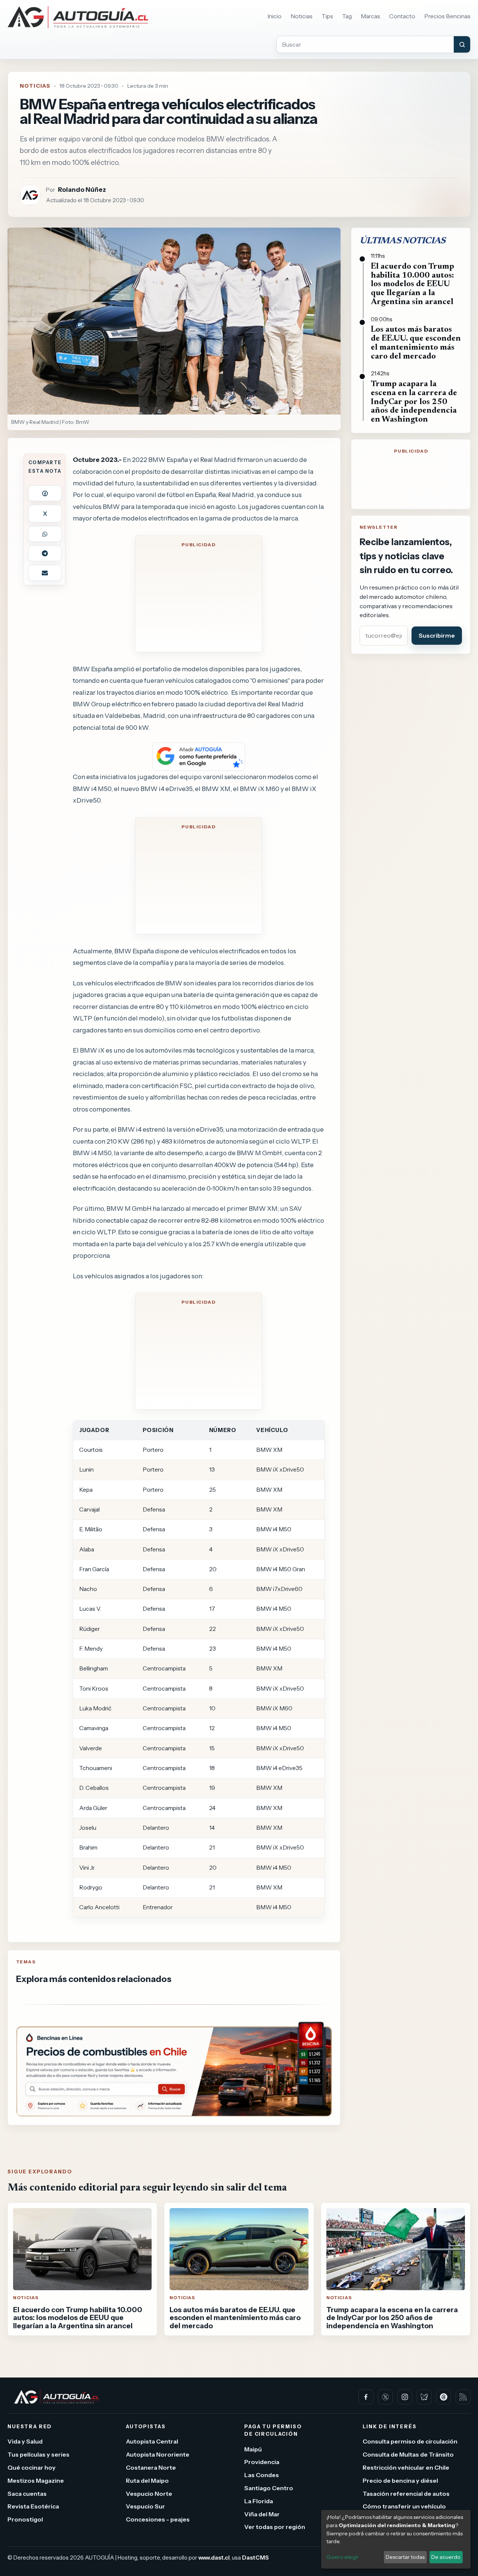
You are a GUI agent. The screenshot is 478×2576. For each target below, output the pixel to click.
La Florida (259, 2501)
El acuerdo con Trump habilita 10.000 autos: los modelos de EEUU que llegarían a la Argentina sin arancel (412, 285)
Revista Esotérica (33, 2506)
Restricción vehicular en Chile (406, 2467)
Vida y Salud (25, 2441)
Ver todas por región (275, 2527)
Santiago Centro (269, 2488)
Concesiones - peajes (158, 2519)
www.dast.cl (214, 2557)
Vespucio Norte (149, 2493)
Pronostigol (25, 2519)
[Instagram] (405, 2397)
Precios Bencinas (447, 16)
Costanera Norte (151, 2467)
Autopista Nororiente (158, 2454)
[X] (385, 2397)
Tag (347, 16)
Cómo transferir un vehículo (404, 2506)
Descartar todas (405, 2557)
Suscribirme (437, 635)
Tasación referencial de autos (406, 2493)
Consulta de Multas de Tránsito (408, 2454)
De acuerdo (446, 2557)
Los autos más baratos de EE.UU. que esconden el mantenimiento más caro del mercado (416, 343)
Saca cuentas (27, 2493)
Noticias (302, 16)
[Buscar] (462, 44)
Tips (327, 16)
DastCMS (255, 2557)
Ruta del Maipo (147, 2480)
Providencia (262, 2462)
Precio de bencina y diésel (400, 2480)
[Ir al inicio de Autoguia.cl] (78, 17)
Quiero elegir (342, 2557)
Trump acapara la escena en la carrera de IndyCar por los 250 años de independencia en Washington (414, 402)
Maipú (253, 2449)
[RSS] (463, 2397)
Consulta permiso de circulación (410, 2441)
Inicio (274, 16)
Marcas (370, 16)
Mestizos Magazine (36, 2480)
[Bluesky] (424, 2397)
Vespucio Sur (145, 2506)
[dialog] (396, 2539)
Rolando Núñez (82, 189)
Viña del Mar (262, 2514)
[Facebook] (366, 2397)
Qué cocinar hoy (32, 2467)
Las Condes (262, 2475)
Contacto (402, 16)
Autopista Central (152, 2441)
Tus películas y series (38, 2454)
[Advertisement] (199, 598)
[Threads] (444, 2397)
